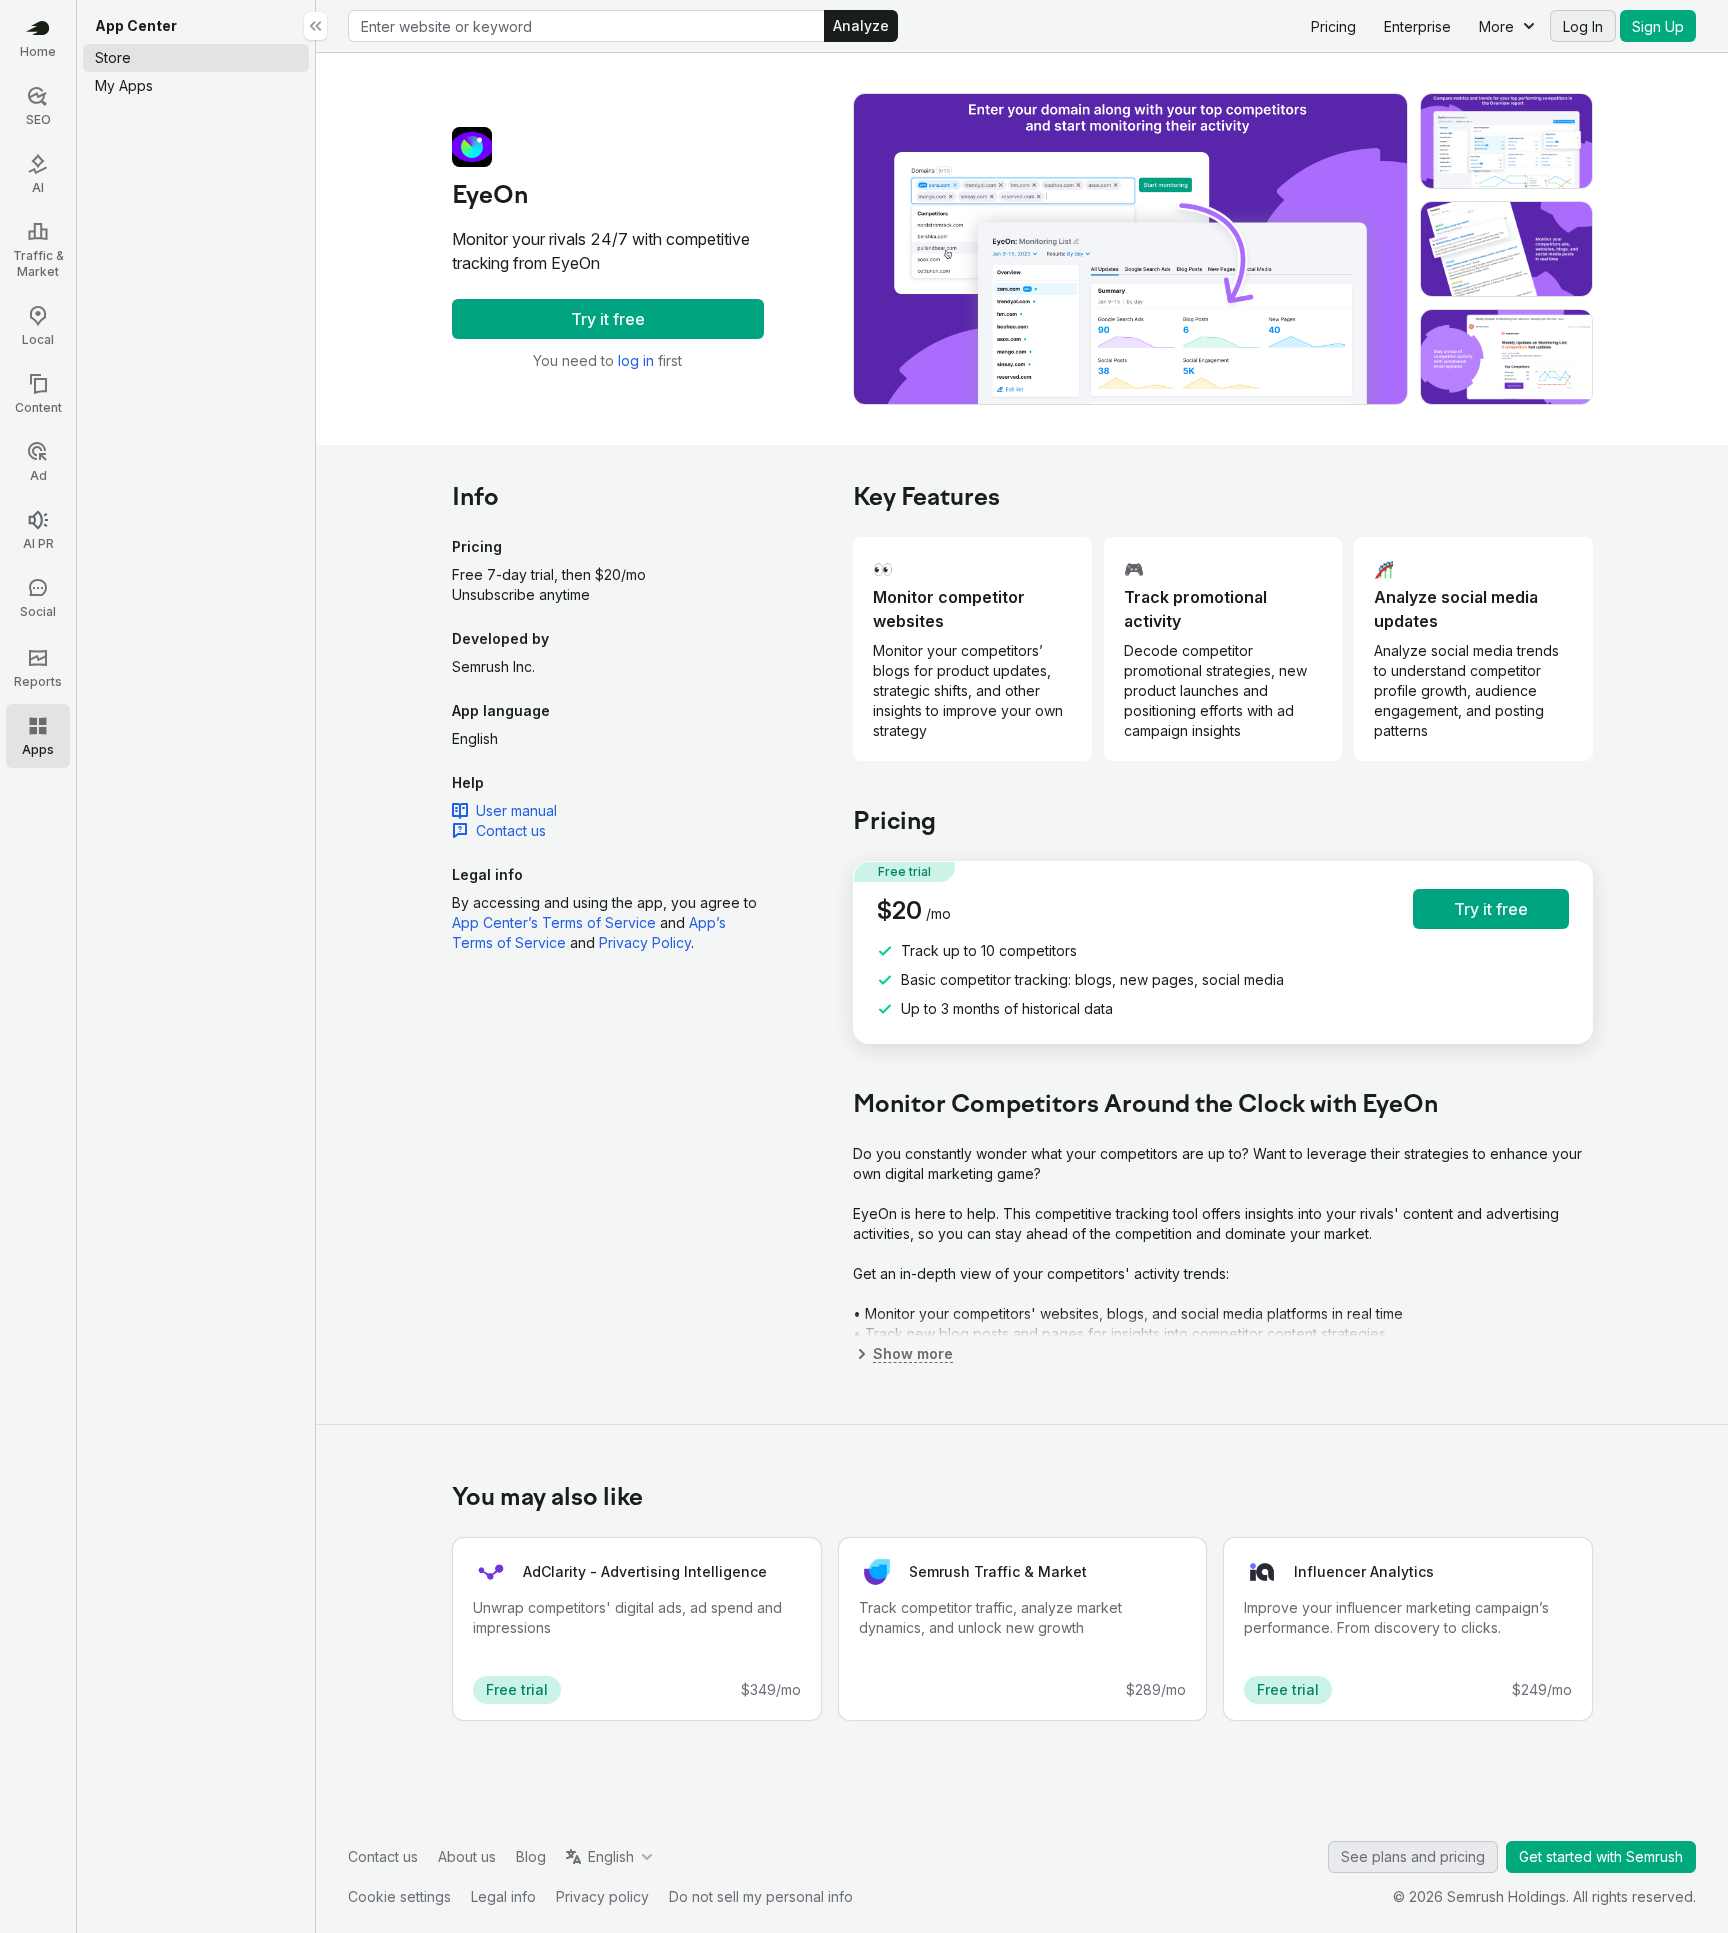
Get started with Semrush (1601, 1856)
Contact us (383, 1856)
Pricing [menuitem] (1333, 26)
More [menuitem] (1496, 26)
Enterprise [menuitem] (1417, 26)
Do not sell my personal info (761, 1896)
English (611, 1856)
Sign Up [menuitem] (1658, 26)
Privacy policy (602, 1896)
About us (467, 1856)
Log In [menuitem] (1583, 26)
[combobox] (586, 26)
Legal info (503, 1896)
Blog (531, 1856)
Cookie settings (399, 1896)
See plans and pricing (1413, 1856)
